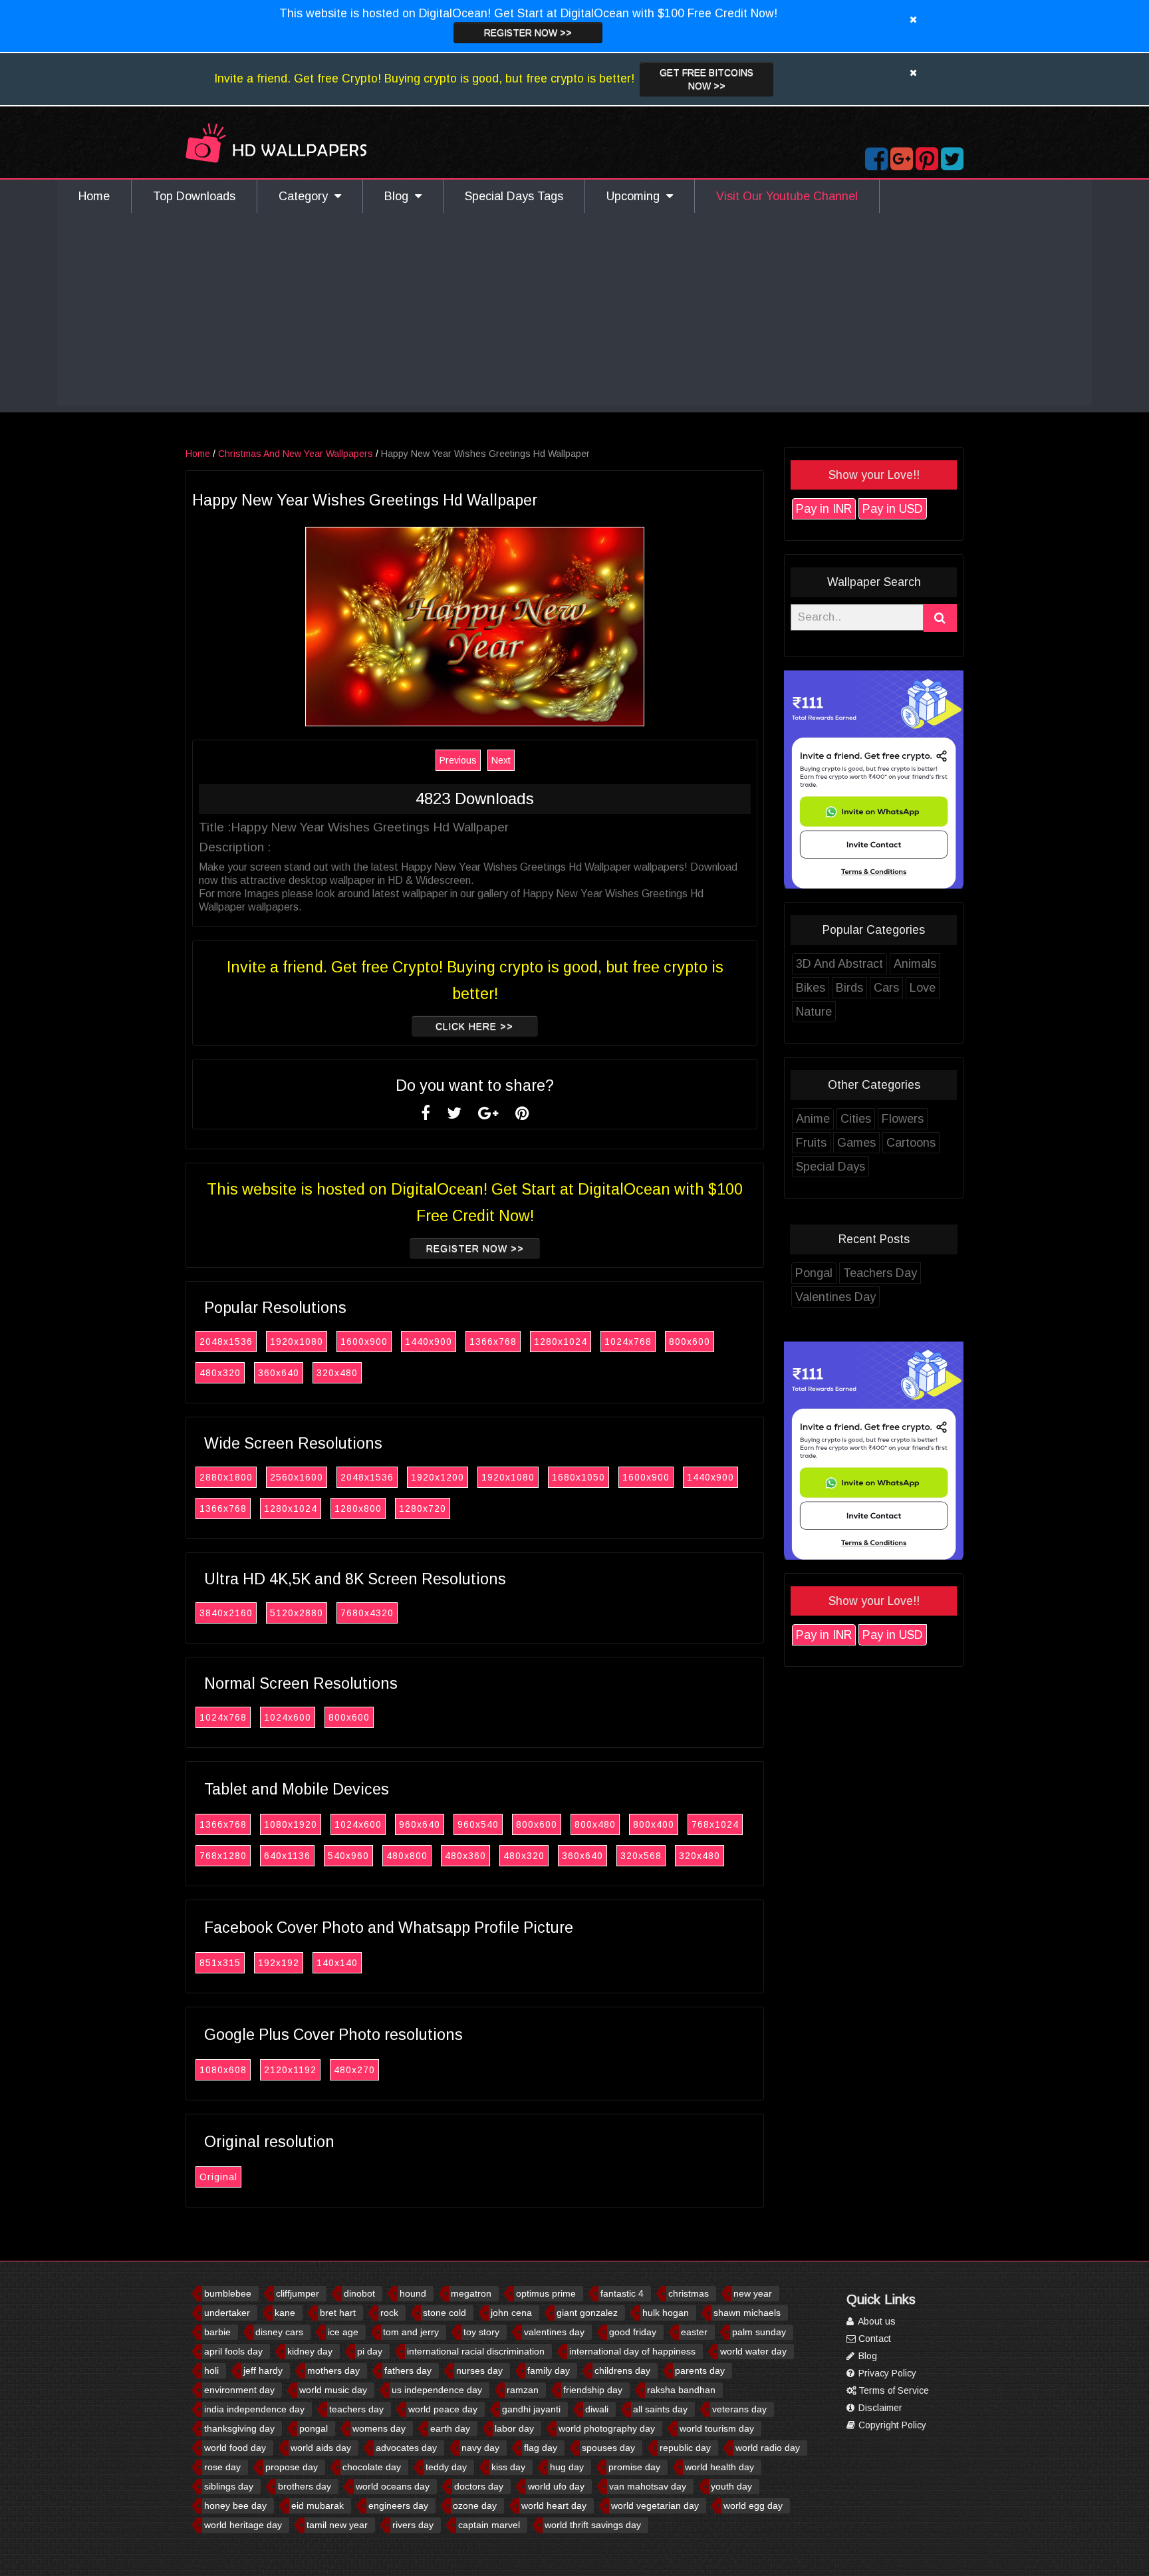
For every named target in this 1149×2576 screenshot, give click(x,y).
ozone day (475, 2505)
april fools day (233, 2351)
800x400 (654, 1824)
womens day (379, 2428)
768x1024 (715, 1824)
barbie (217, 2332)
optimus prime (546, 2293)
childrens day (622, 2370)
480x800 (407, 1856)
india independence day (254, 2409)
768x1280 (223, 1856)
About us (876, 2321)
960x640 (420, 1824)
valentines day (554, 2332)
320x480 (337, 1373)
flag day (541, 2448)
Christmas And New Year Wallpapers (296, 454)
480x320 (220, 1373)
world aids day (321, 2448)
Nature (814, 1012)
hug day (567, 2467)
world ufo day (556, 2486)
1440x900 (429, 1342)
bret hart (338, 2313)
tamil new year (337, 2525)
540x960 (348, 1856)
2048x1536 (226, 1342)
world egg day (753, 2505)
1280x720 (423, 1508)
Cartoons (911, 1143)
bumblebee (228, 2293)
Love (923, 988)
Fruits (811, 1143)
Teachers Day (880, 1273)
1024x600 (288, 1717)
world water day (753, 2351)
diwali (597, 2409)
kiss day (508, 2467)
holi (211, 2370)
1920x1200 (438, 1477)
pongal (314, 2428)
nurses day (479, 2370)
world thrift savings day (593, 2525)
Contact (873, 2339)
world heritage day (243, 2525)
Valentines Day (835, 1297)
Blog (400, 196)
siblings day (229, 2486)
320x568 (641, 1856)
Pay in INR (824, 509)
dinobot (359, 2293)
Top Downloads (194, 196)
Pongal (814, 1273)
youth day (731, 2486)
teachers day (356, 2409)
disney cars (279, 2332)
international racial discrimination (476, 2351)
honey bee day (235, 2505)
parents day (700, 2370)
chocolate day (372, 2467)
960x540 (478, 1824)
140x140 (337, 1963)
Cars (886, 988)
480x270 (354, 2070)
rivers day (413, 2525)
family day (549, 2370)
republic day (685, 2448)
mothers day (333, 2370)
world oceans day (393, 2486)
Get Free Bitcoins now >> (706, 79)
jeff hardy (263, 2370)
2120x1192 (290, 2070)
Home (94, 196)
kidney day (310, 2351)
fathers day (408, 2370)
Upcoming (636, 196)
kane (285, 2313)
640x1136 (287, 1856)
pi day (370, 2351)
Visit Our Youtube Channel (787, 196)
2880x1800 (226, 1477)
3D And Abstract (839, 964)
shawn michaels (747, 2313)
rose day (222, 2467)
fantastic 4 (622, 2293)
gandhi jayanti (531, 2409)
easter (694, 2332)
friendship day (593, 2390)
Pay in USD (893, 509)
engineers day (398, 2505)
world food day (235, 2448)
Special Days (830, 1167)
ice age (343, 2332)
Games (856, 1143)
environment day (239, 2390)
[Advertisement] (574, 313)
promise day (634, 2467)
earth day (450, 2428)
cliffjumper (298, 2293)
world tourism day (717, 2428)
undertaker (227, 2313)
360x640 (279, 1373)
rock (389, 2313)
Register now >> (528, 33)
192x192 (279, 1963)
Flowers (903, 1119)
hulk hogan (666, 2313)
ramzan (523, 2390)
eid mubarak (318, 2505)
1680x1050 (578, 1477)
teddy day (446, 2467)
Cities (856, 1119)
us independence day (437, 2390)
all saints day (660, 2409)
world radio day (768, 2448)
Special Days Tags (514, 196)
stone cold (445, 2313)
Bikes (811, 988)
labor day (514, 2428)
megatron (471, 2293)
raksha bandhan (681, 2390)
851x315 (220, 1963)
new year (753, 2293)
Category (307, 196)
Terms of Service (892, 2390)
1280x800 (358, 1508)
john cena (511, 2313)
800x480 (595, 1824)
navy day (480, 2448)
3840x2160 (226, 1613)
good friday (633, 2332)
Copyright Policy (891, 2425)
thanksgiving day (239, 2428)
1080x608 (223, 2070)
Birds (849, 988)
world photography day (607, 2428)
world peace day (443, 2409)
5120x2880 (297, 1613)
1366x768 (493, 1342)
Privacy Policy (886, 2373)
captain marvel (489, 2525)
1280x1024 (561, 1342)
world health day (719, 2467)
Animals (915, 964)
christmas (689, 2293)
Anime (813, 1119)
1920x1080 (297, 1342)
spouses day (608, 2448)
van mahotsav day (648, 2486)
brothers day (305, 2486)
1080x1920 (291, 1824)
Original (218, 2177)
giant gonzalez (587, 2313)
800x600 (690, 1342)
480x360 (465, 1856)
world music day (333, 2390)
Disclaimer (879, 2408)
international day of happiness (632, 2351)
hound (413, 2293)
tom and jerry (411, 2332)
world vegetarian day (655, 2505)
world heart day (554, 2505)
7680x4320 (367, 1613)
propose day (292, 2467)
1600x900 (364, 1342)
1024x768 (628, 1342)
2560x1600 (297, 1477)
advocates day (406, 2448)
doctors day (479, 2486)
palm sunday (759, 2332)
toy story (481, 2332)
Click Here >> (474, 1026)
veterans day (739, 2409)
